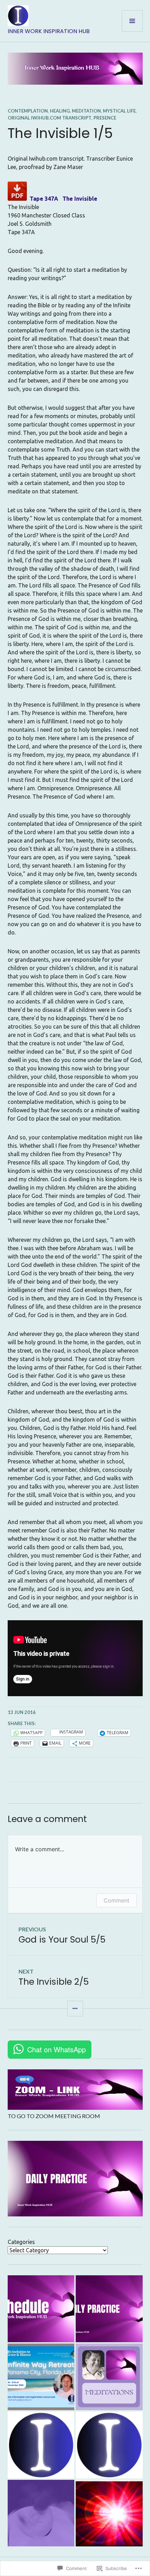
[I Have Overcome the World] (109, 2445)
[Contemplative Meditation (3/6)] (41, 2445)
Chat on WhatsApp (57, 2049)
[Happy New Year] (109, 2513)
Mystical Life (119, 111)
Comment (117, 1900)
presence (105, 118)
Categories (21, 2242)
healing (60, 111)
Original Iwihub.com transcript (50, 118)
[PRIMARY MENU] (132, 21)
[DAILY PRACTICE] (109, 2309)
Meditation (86, 111)
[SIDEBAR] (75, 2009)
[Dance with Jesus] (41, 2513)
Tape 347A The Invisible (63, 199)
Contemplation (28, 111)
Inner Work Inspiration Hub (49, 31)
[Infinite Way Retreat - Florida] (41, 2377)
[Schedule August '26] (41, 2309)
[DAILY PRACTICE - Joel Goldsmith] (109, 2377)
